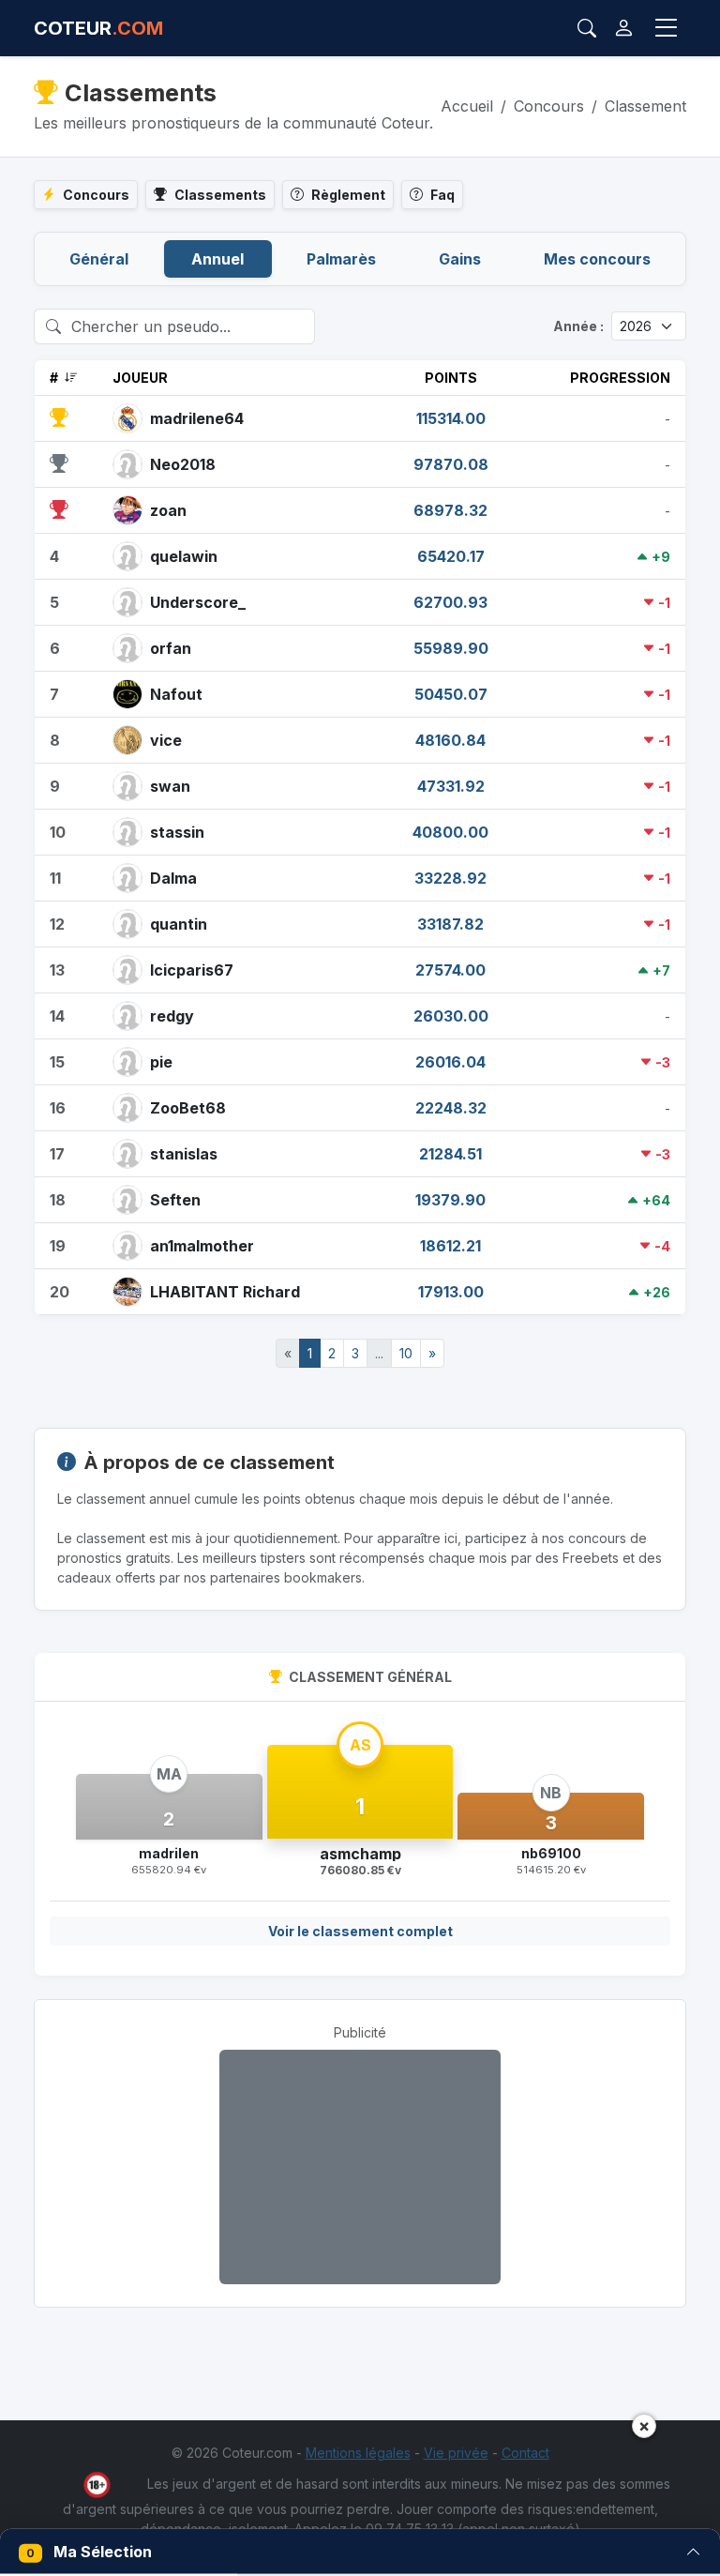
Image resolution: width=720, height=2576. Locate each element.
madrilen (169, 1854)
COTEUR (98, 28)
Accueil (467, 106)
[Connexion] (624, 28)
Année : (578, 326)
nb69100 (551, 1854)
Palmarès (341, 259)
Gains (460, 259)
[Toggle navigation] (667, 28)
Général (99, 259)
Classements (220, 195)
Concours (549, 106)
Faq (442, 195)
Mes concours (597, 259)
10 (406, 1353)
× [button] (644, 2425)
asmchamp (360, 1854)
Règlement (348, 195)
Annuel (217, 259)
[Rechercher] (587, 28)
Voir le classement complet (360, 1931)
